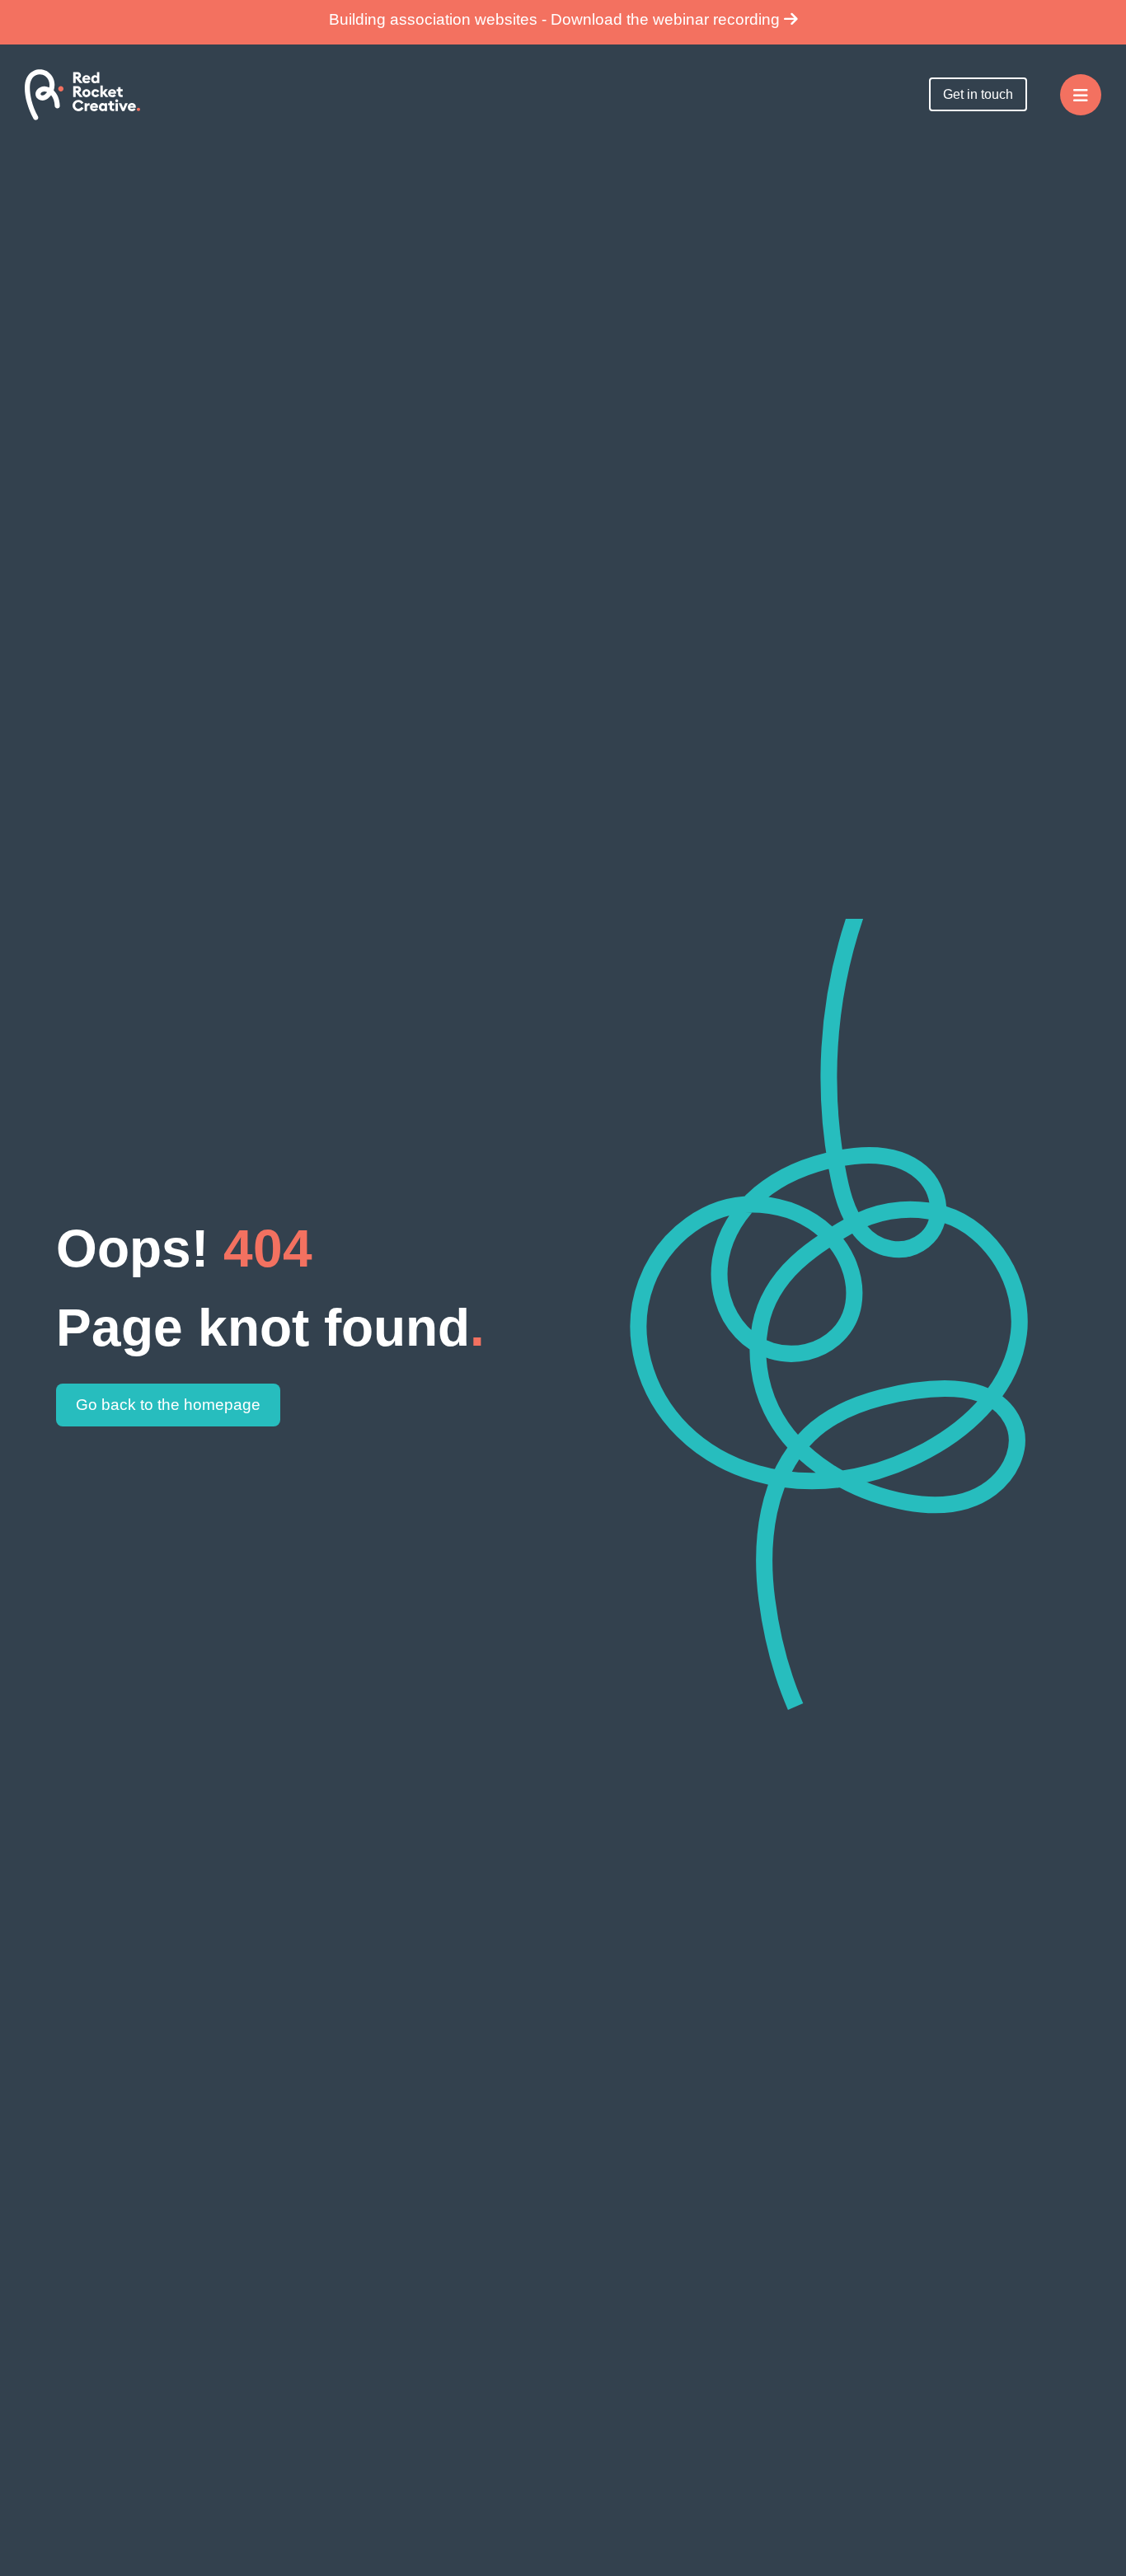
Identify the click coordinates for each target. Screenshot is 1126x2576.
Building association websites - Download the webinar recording (556, 19)
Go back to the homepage (168, 1405)
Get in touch (978, 94)
